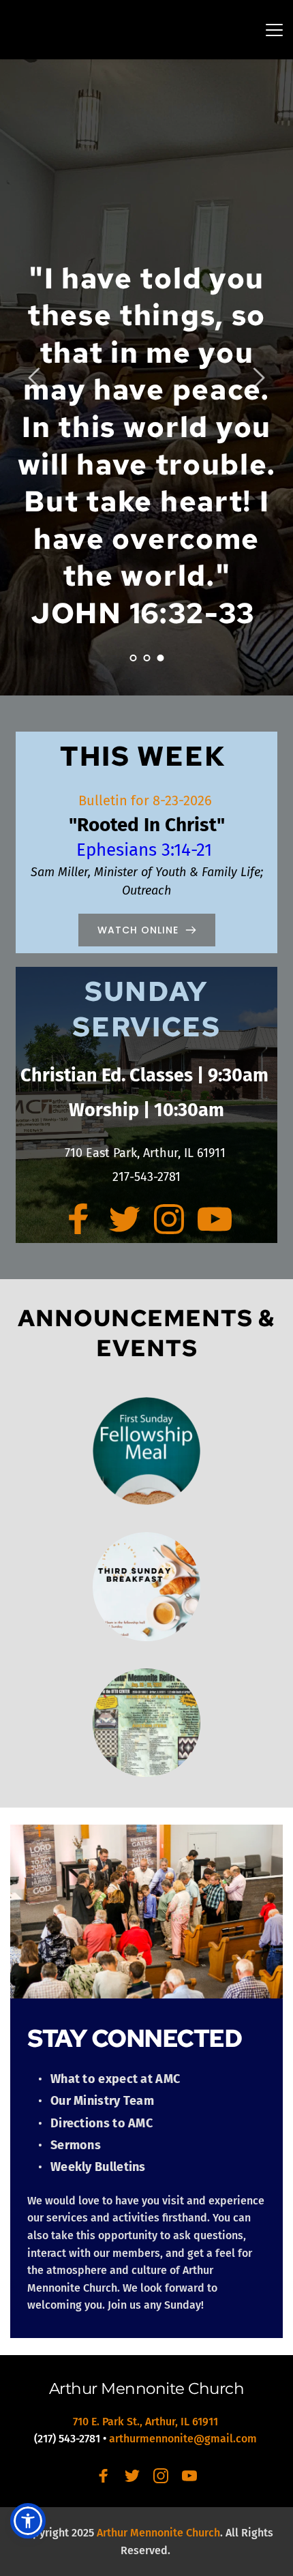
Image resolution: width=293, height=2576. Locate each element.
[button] (274, 30)
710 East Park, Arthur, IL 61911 (147, 1153)
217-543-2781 (146, 1177)
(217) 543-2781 (67, 2439)
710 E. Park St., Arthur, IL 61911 (147, 2422)
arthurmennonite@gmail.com (184, 2439)
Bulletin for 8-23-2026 (147, 800)
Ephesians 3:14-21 (146, 850)
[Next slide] (258, 378)
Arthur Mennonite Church (147, 2388)
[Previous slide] (35, 378)
